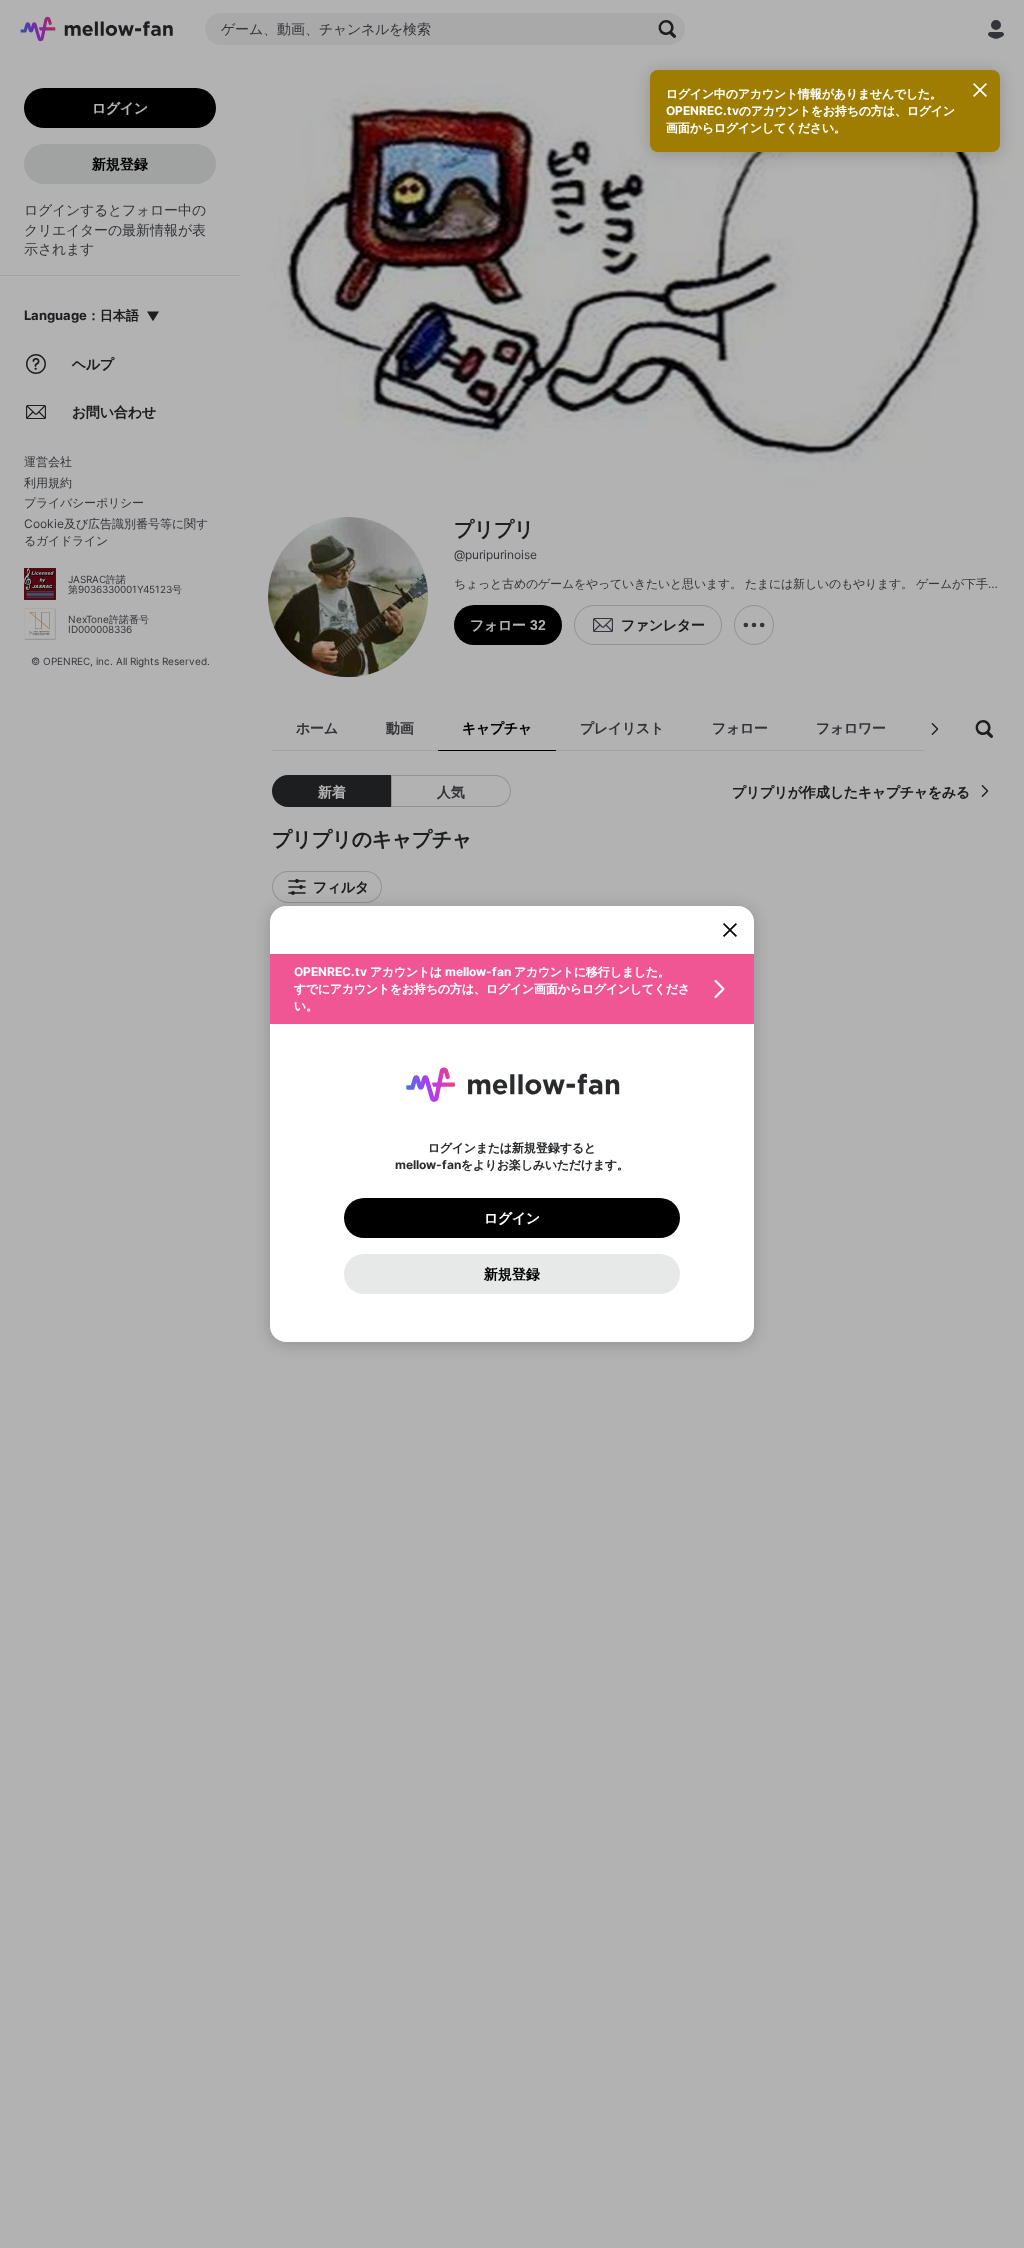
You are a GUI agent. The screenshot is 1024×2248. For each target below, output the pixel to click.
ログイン (512, 1218)
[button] (512, 989)
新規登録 (512, 1274)
